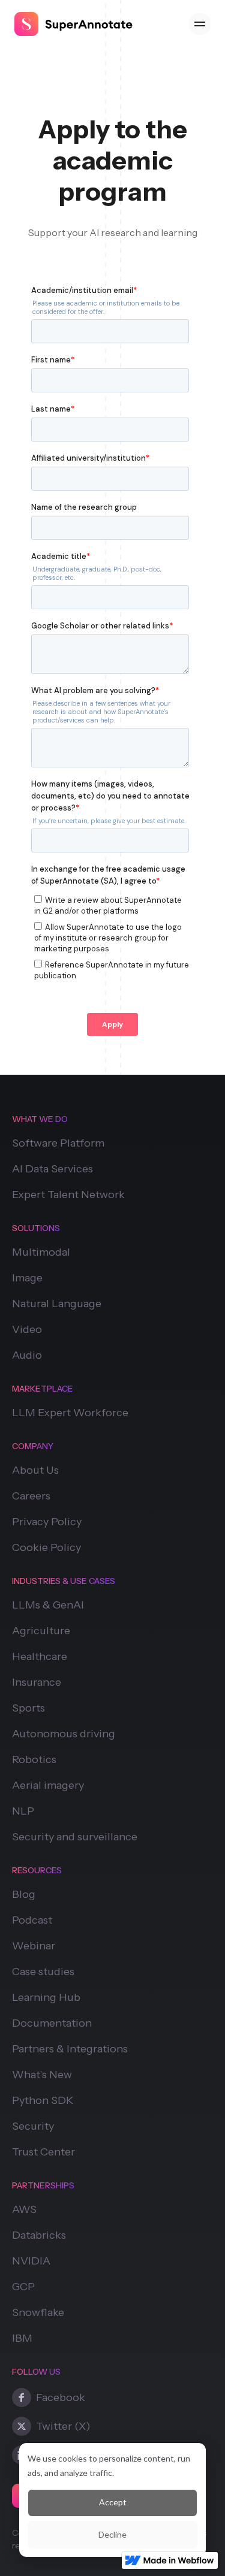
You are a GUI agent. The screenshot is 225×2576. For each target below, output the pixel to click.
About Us (35, 1470)
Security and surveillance (75, 1837)
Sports (28, 1708)
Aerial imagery (48, 1785)
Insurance (37, 1682)
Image (27, 1278)
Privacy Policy (47, 1522)
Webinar (34, 1946)
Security (33, 2126)
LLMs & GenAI (48, 1605)
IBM (22, 2338)
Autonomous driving (64, 1734)
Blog (24, 1894)
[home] (73, 24)
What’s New (42, 2075)
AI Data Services (52, 1169)
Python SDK (43, 2100)
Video (27, 1329)
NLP (23, 1811)
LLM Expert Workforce (70, 1413)
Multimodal (41, 1252)
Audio (27, 1355)
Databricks (39, 2235)
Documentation (52, 2023)
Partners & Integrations (70, 2049)
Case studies (43, 1972)
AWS (24, 2209)
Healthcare (40, 1656)
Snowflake (38, 2312)
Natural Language (57, 1304)
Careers (31, 1496)
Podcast (32, 1920)
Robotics (34, 1759)
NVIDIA (31, 2261)
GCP (23, 2287)
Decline (112, 2534)
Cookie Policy (46, 1547)
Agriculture (41, 1631)
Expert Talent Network (68, 1195)
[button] (200, 24)
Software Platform (58, 1143)
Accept (113, 2502)
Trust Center (43, 2152)
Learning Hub (46, 1997)
